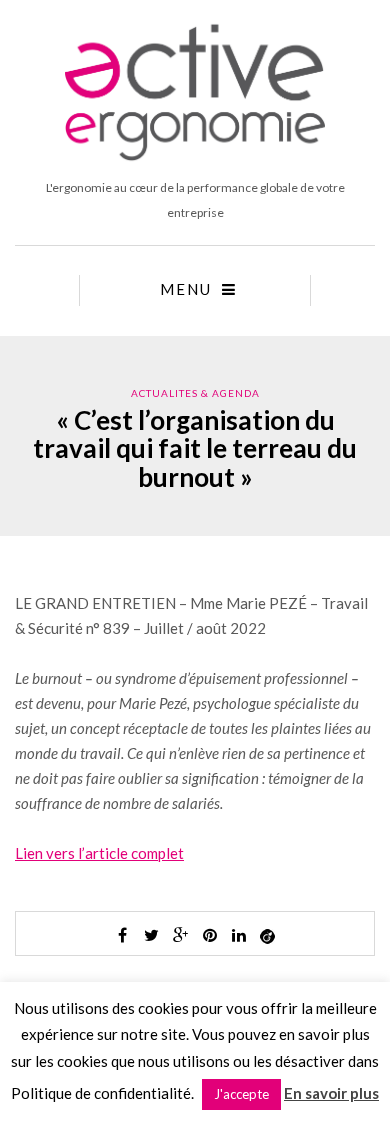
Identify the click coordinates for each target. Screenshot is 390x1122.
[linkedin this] (239, 935)
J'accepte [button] (241, 1094)
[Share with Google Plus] (181, 935)
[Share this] (123, 935)
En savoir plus (331, 1093)
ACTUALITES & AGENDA (195, 393)
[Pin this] (210, 935)
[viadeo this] (268, 935)
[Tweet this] (152, 935)
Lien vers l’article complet (99, 853)
